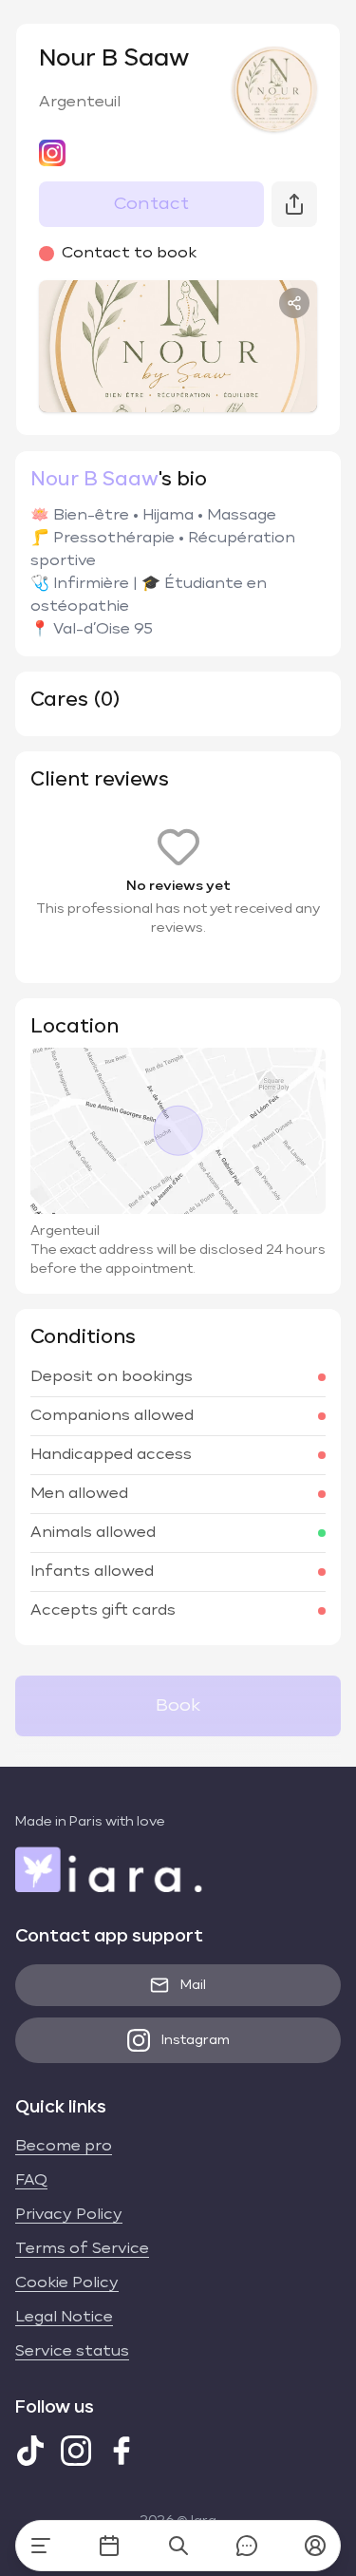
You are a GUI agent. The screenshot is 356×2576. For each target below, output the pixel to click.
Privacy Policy (69, 2215)
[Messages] (247, 2546)
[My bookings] (109, 2546)
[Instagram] (76, 2451)
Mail (193, 1985)
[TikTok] (30, 2451)
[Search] (178, 2546)
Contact (151, 204)
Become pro (64, 2147)
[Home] (41, 2546)
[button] (315, 2546)
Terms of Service (82, 2249)
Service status (72, 2352)
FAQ (31, 2181)
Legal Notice (64, 2318)
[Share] (294, 303)
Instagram (196, 2040)
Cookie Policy (67, 2283)
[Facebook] (122, 2451)
